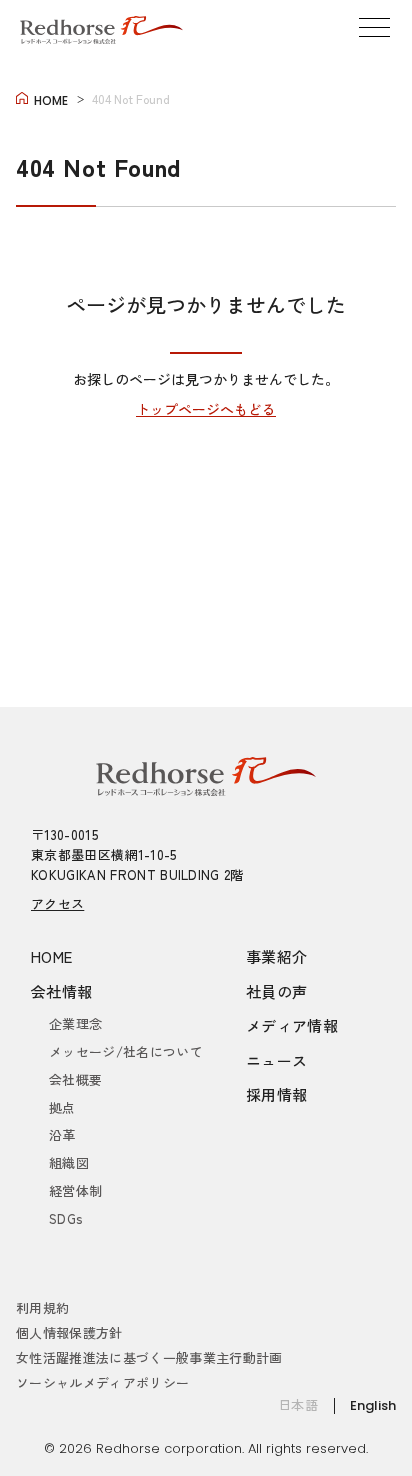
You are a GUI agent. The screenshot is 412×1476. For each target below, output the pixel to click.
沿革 (62, 1134)
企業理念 (75, 1023)
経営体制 (75, 1190)
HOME (52, 956)
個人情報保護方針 (69, 1332)
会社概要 (75, 1079)
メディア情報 (292, 1025)
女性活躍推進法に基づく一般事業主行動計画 (149, 1357)
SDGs (65, 1218)
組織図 (69, 1162)
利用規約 (42, 1307)
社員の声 (277, 991)
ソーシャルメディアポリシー (102, 1382)
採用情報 (277, 1094)
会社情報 (62, 991)
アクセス (57, 903)
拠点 (62, 1107)
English (373, 1405)
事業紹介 (277, 956)
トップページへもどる (206, 409)
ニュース (277, 1060)
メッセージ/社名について (126, 1051)
